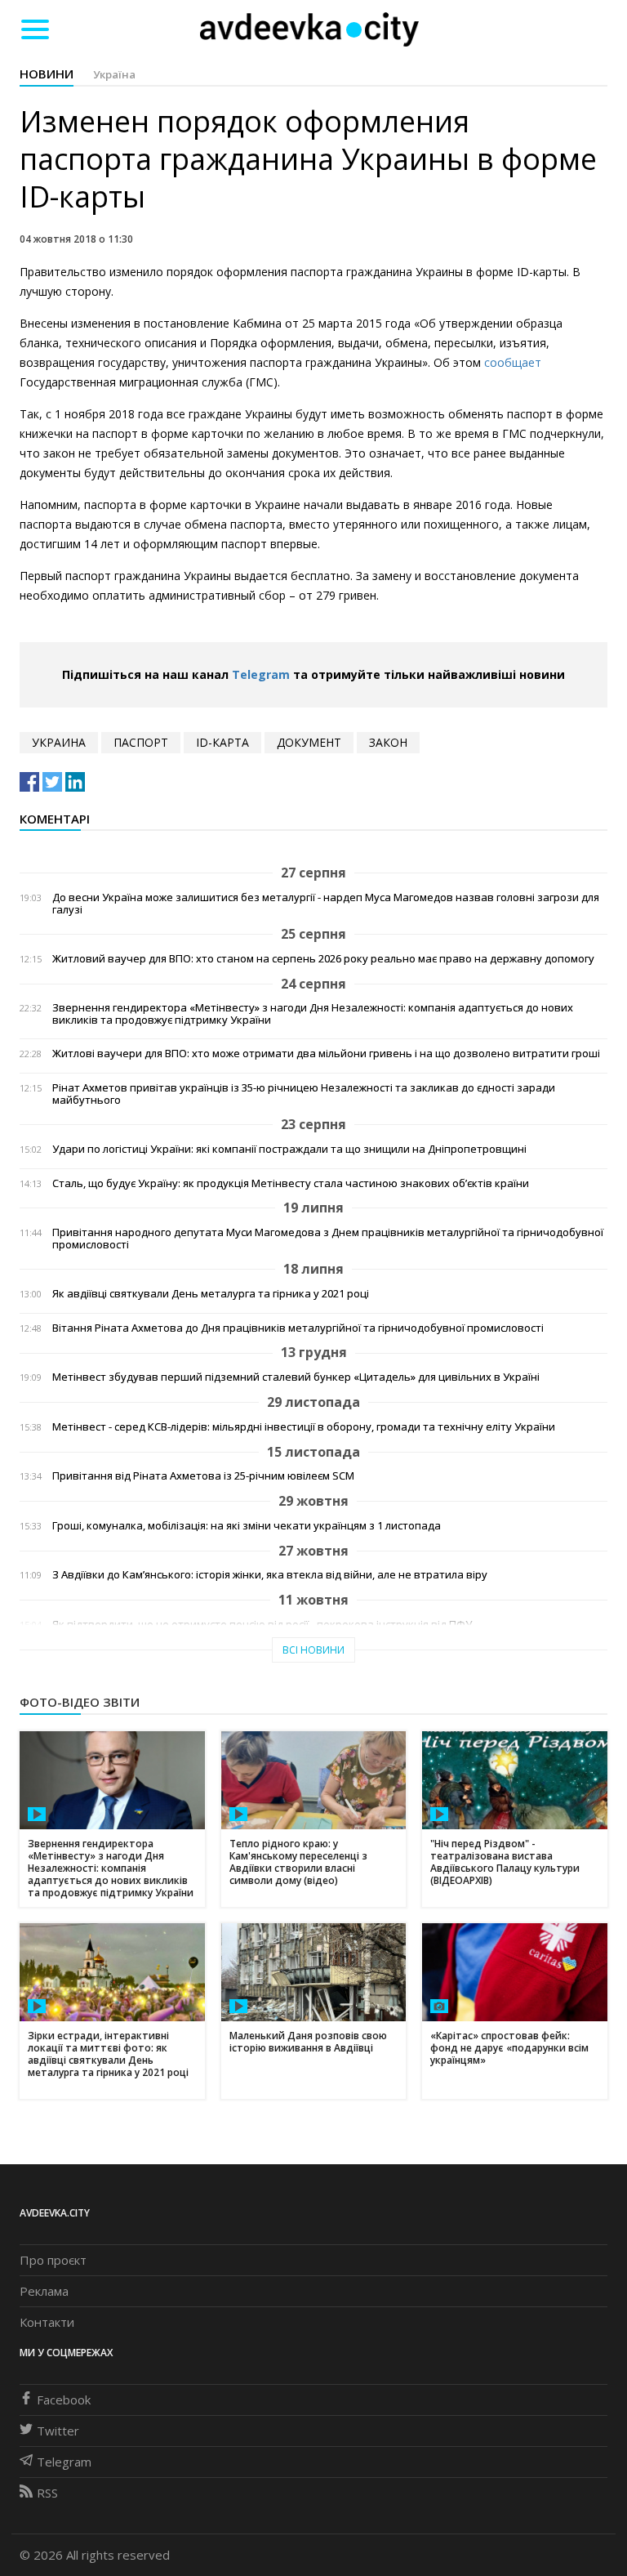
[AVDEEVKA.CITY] (309, 29)
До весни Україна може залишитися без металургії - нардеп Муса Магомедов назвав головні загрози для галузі (326, 904)
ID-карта (222, 742)
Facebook (64, 2400)
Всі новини (313, 1650)
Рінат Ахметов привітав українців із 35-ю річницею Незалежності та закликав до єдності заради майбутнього (304, 1094)
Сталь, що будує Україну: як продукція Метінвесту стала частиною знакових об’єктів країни (291, 1183)
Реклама (44, 2291)
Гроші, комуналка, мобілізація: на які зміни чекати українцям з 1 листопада (247, 1526)
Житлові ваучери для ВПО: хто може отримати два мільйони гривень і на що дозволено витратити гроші (326, 1054)
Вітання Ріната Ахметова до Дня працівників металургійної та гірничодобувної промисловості (298, 1328)
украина (59, 742)
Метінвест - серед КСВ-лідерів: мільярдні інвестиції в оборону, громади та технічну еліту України (304, 1427)
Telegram (261, 674)
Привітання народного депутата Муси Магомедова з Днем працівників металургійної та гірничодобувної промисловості (328, 1239)
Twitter (58, 2431)
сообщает (513, 362)
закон (388, 742)
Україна (114, 74)
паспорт (141, 742)
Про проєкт (53, 2260)
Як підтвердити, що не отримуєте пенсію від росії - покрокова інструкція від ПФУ (262, 1625)
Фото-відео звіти (80, 1702)
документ (309, 742)
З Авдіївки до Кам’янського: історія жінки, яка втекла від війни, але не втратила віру (270, 1575)
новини (47, 74)
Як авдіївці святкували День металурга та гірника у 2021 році (211, 1294)
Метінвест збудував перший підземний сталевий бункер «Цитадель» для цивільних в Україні (296, 1377)
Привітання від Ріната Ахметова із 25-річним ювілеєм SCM (203, 1476)
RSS (47, 2493)
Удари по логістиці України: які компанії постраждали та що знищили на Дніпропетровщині (289, 1149)
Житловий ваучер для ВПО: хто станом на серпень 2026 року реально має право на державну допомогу (323, 959)
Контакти (47, 2322)
